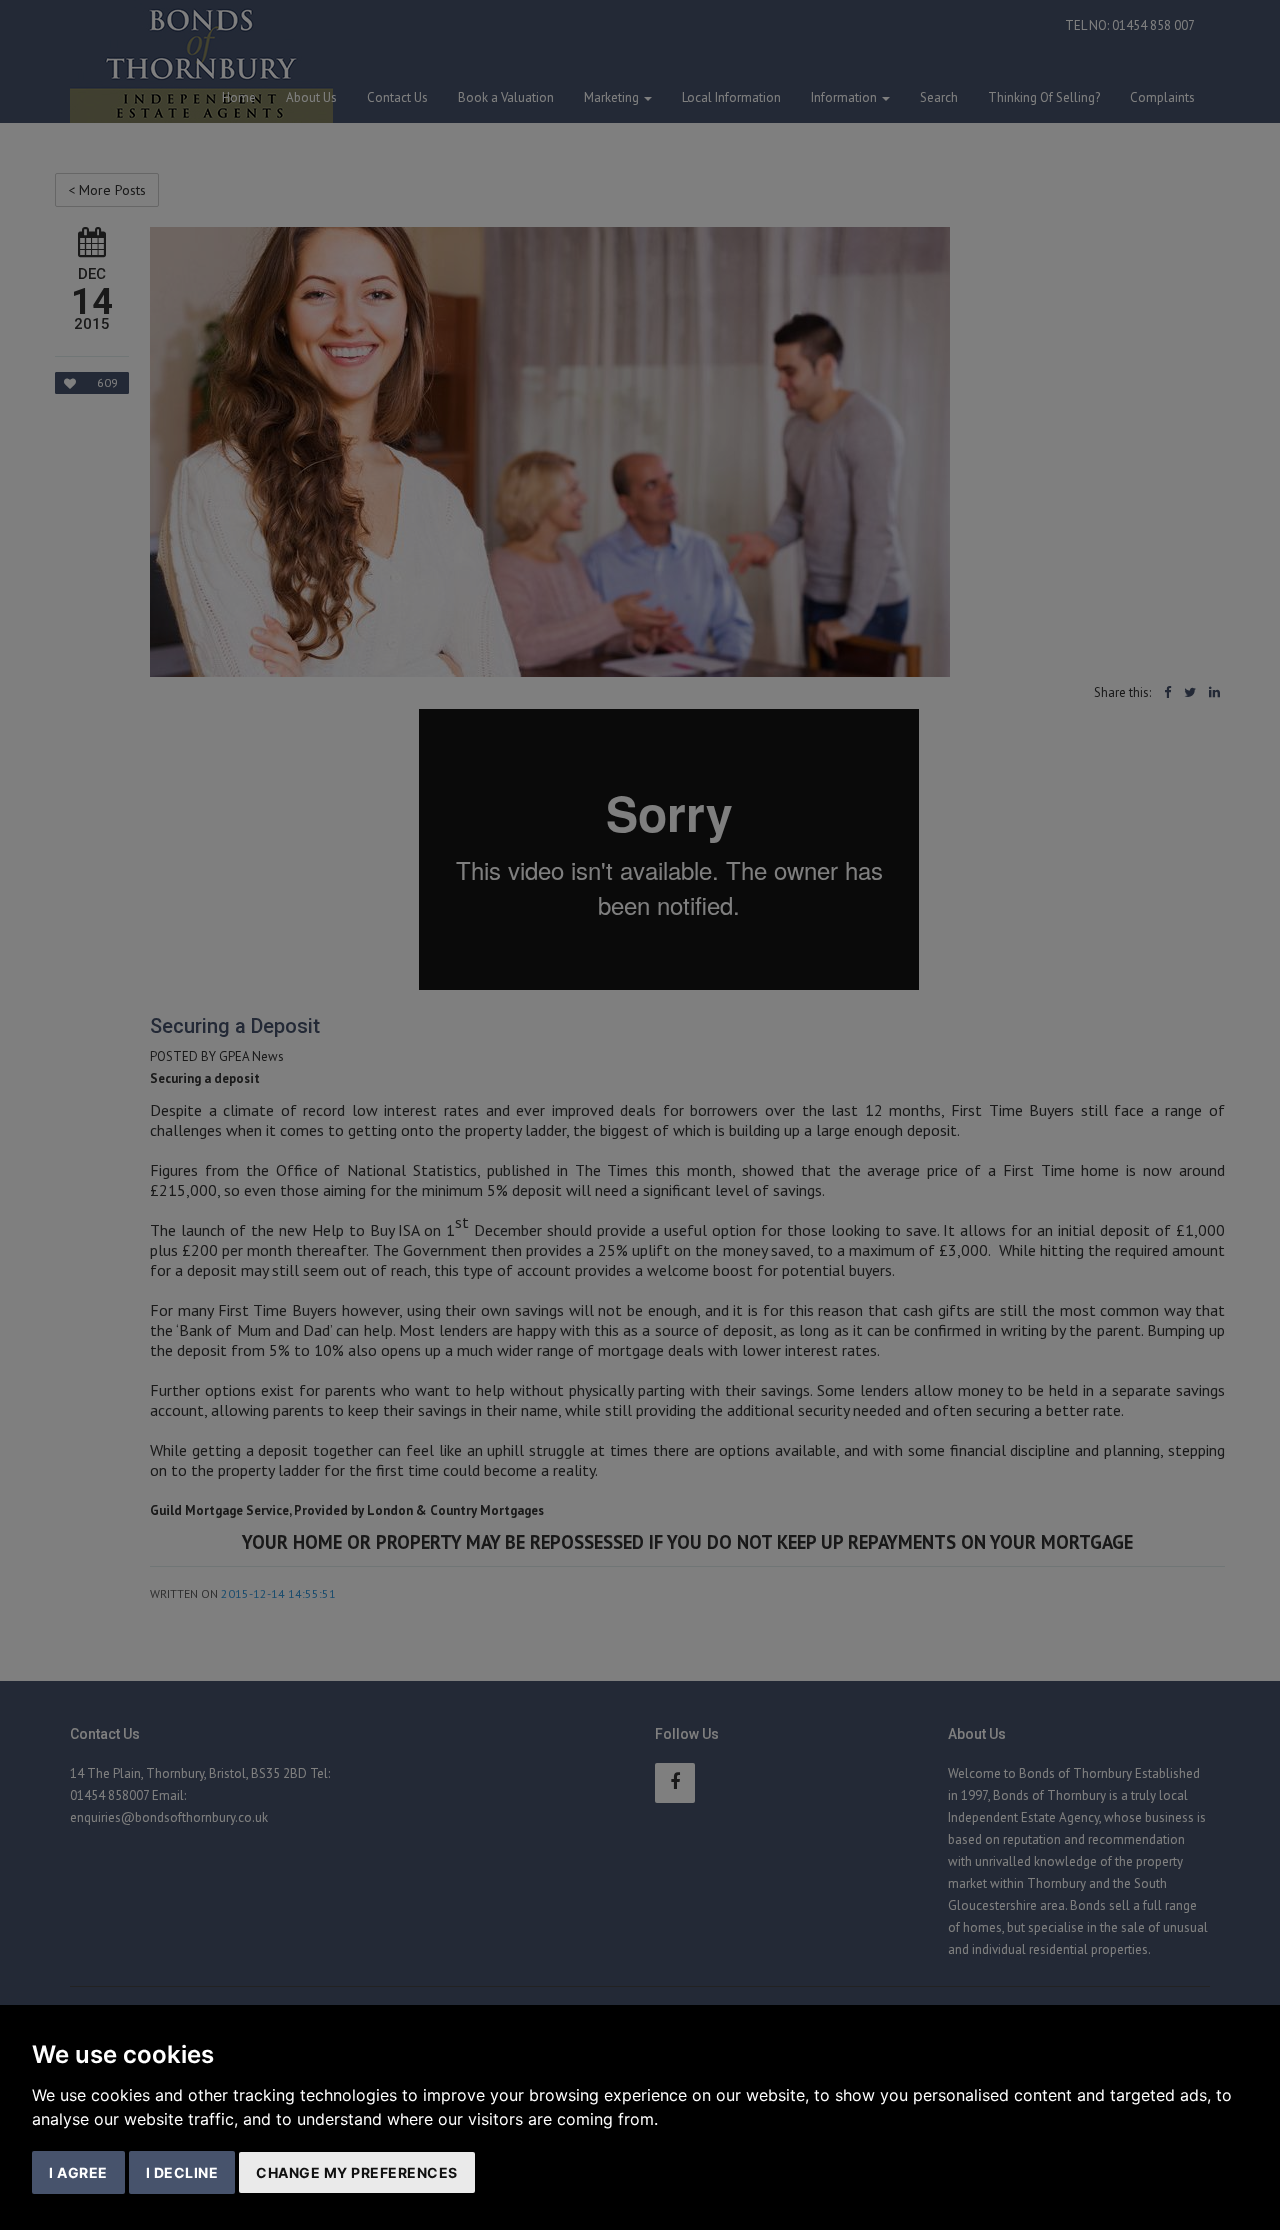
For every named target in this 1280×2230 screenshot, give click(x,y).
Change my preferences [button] (357, 2172)
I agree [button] (78, 2172)
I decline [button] (182, 2172)
